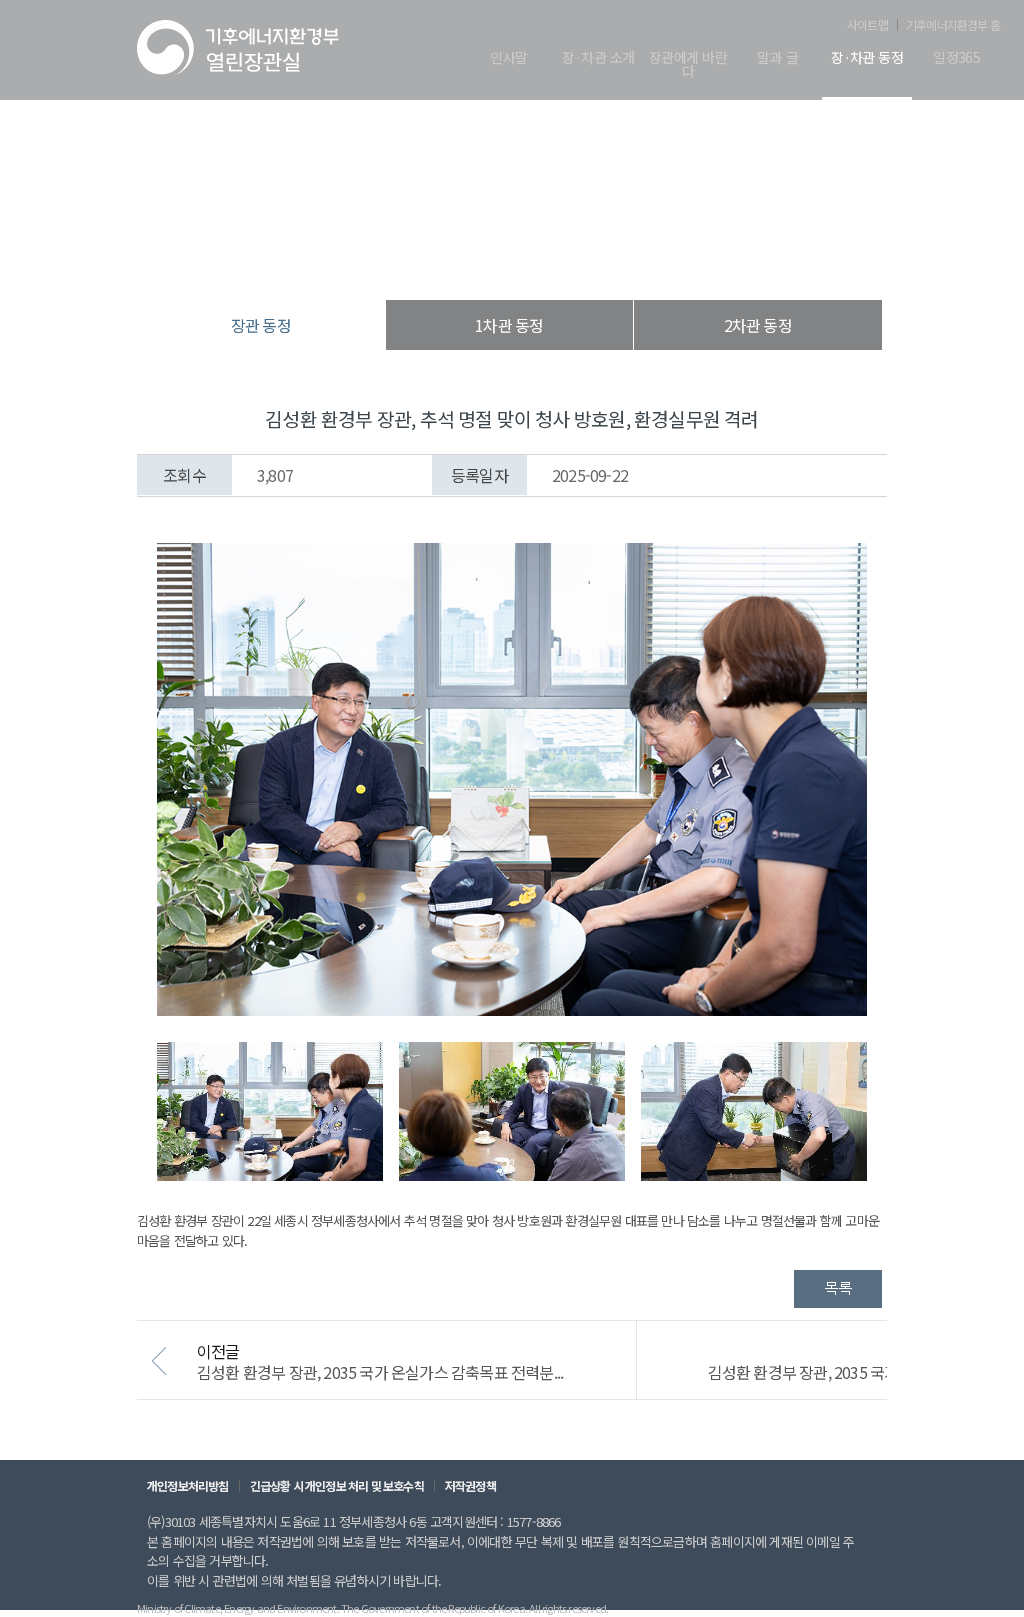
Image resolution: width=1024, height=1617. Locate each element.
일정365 (956, 58)
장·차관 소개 (598, 58)
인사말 (508, 58)
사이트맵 (867, 25)
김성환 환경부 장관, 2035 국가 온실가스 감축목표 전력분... (380, 1372)
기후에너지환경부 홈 (953, 25)
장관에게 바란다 (688, 65)
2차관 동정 (758, 325)
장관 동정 (616, 259)
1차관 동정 (509, 325)
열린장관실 (392, 259)
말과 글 (777, 58)
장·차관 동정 (867, 58)
